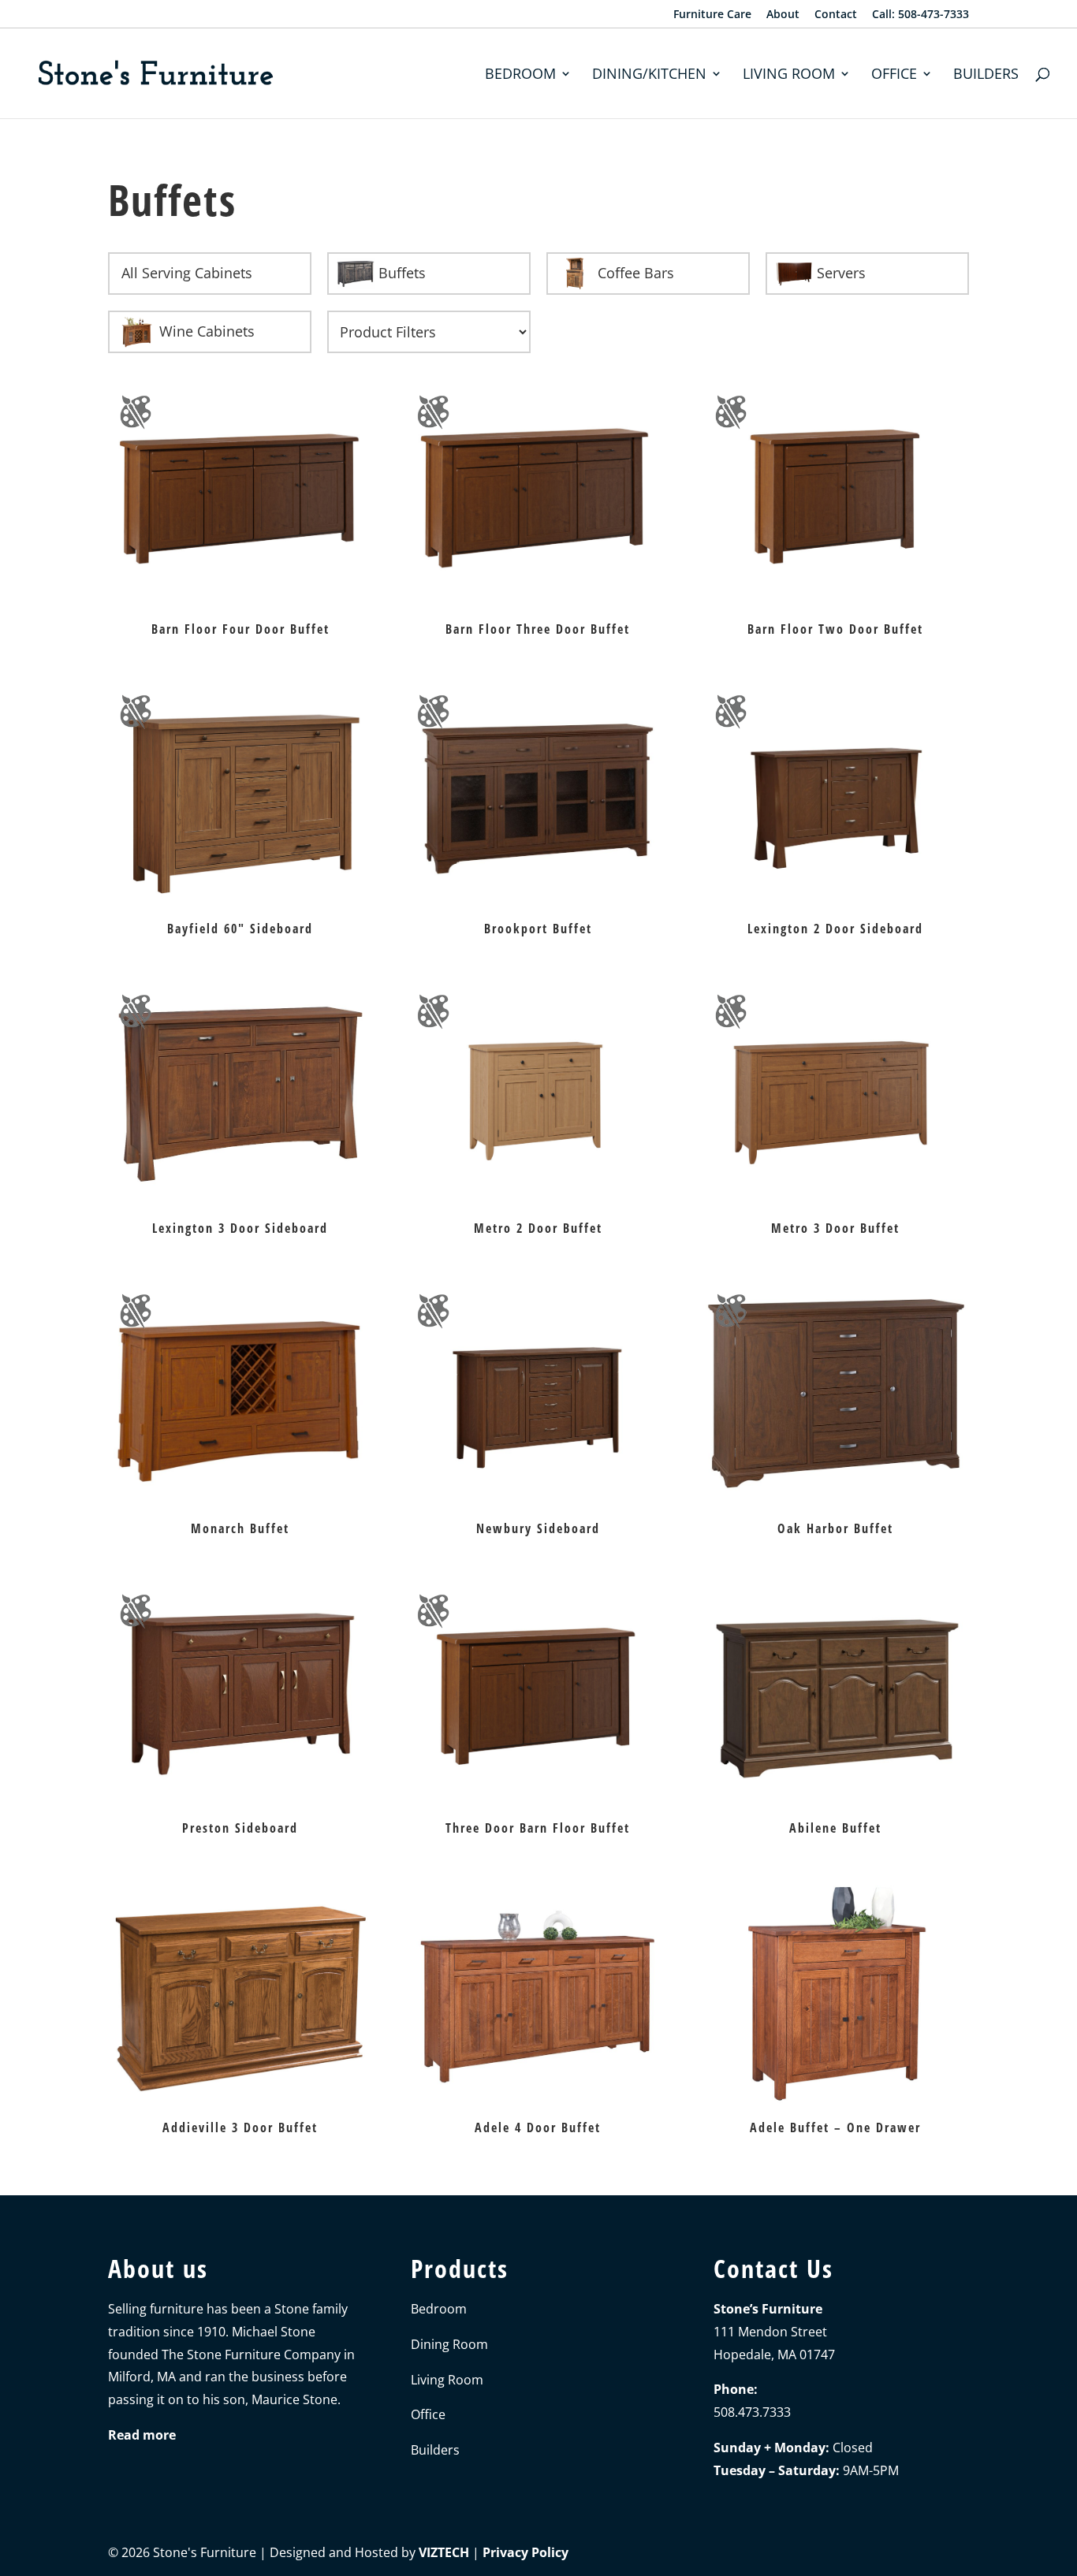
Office (894, 75)
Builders (986, 75)
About (783, 15)
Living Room (789, 75)
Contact (836, 15)
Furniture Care (712, 15)
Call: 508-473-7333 (920, 15)
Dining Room (449, 2344)
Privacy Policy (525, 2552)
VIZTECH (444, 2552)
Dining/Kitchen (649, 75)
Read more (142, 2435)
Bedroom (520, 75)
